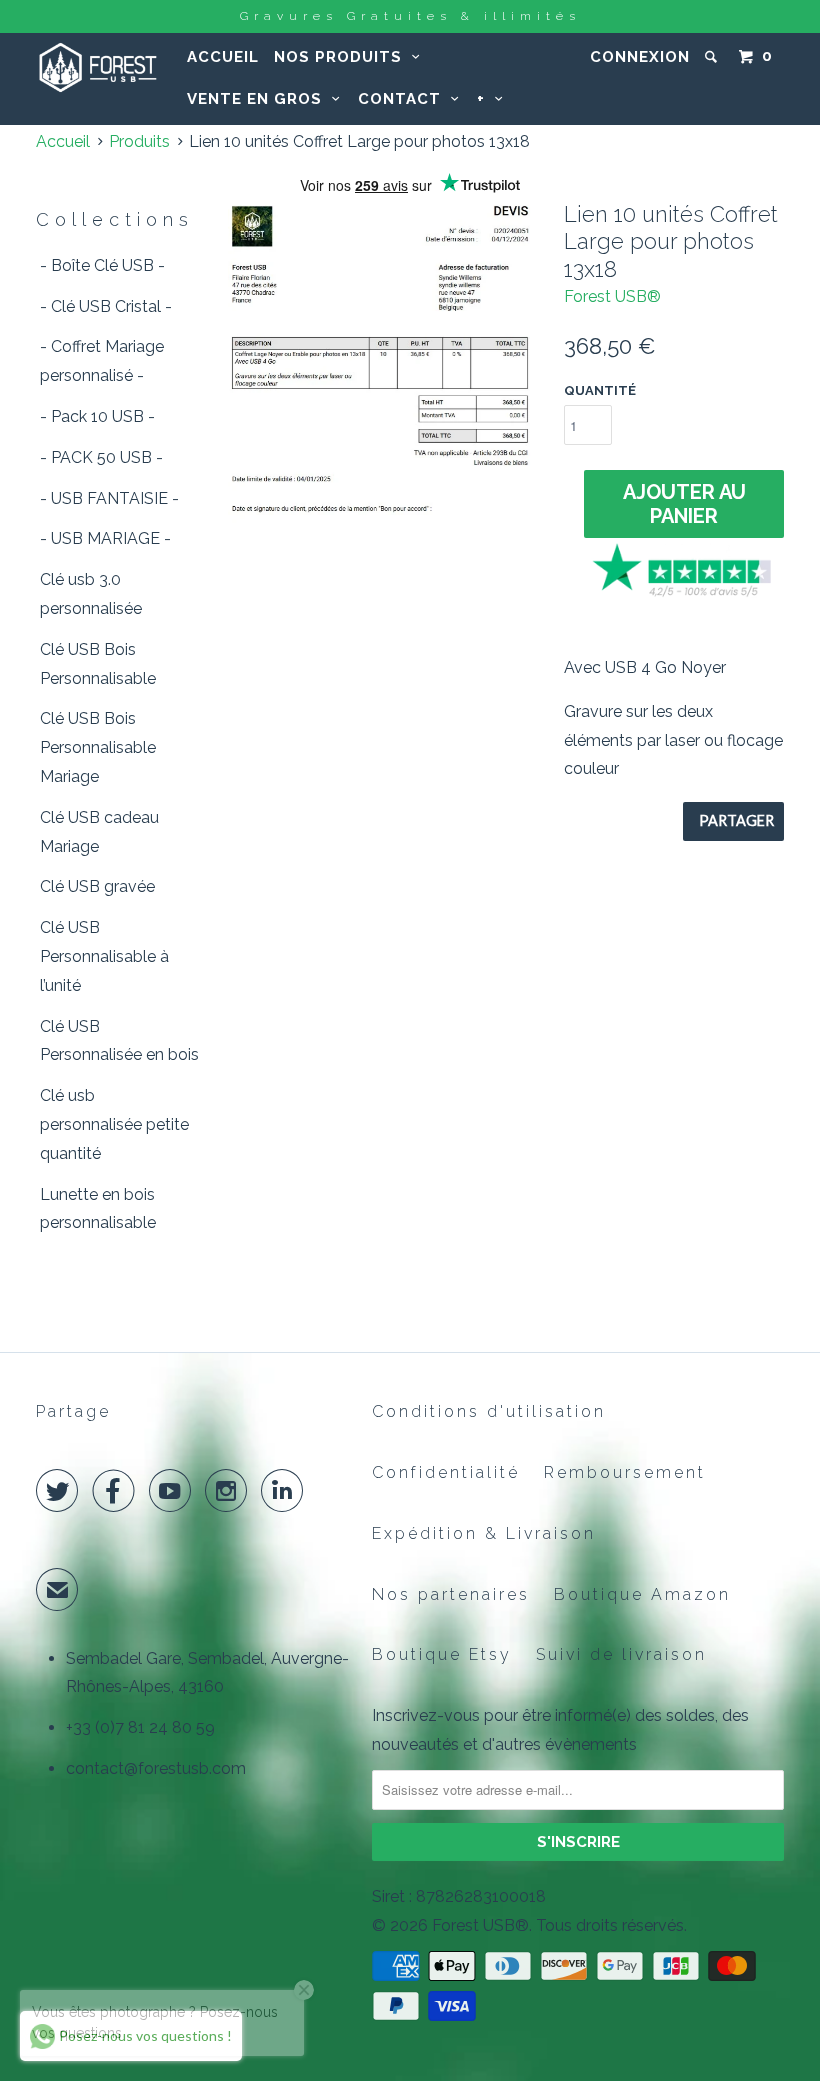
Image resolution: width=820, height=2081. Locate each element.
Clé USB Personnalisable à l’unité (104, 956)
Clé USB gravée (97, 886)
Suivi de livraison (621, 1654)
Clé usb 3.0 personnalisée (91, 594)
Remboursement (625, 1472)
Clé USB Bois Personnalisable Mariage (98, 747)
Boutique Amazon (642, 1594)
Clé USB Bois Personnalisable (98, 664)
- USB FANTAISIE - (109, 498)
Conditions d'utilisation (489, 1411)
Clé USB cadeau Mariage (99, 832)
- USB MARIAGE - (105, 538)
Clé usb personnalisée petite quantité (114, 1124)
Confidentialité (446, 1472)
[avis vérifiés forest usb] (684, 593)
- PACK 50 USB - (101, 457)
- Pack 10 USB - (97, 416)
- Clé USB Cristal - (106, 306)
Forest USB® (612, 296)
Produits (139, 141)
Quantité (600, 390)
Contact (404, 99)
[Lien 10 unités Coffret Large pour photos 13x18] (386, 372)
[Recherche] (713, 57)
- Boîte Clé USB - (102, 265)
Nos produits (343, 57)
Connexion (640, 57)
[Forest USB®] (98, 67)
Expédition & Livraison (484, 1533)
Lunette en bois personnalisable (98, 1209)
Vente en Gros (259, 99)
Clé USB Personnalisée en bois (119, 1041)
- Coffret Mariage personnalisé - (102, 361)
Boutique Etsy (442, 1654)
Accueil (223, 57)
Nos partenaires (451, 1594)
